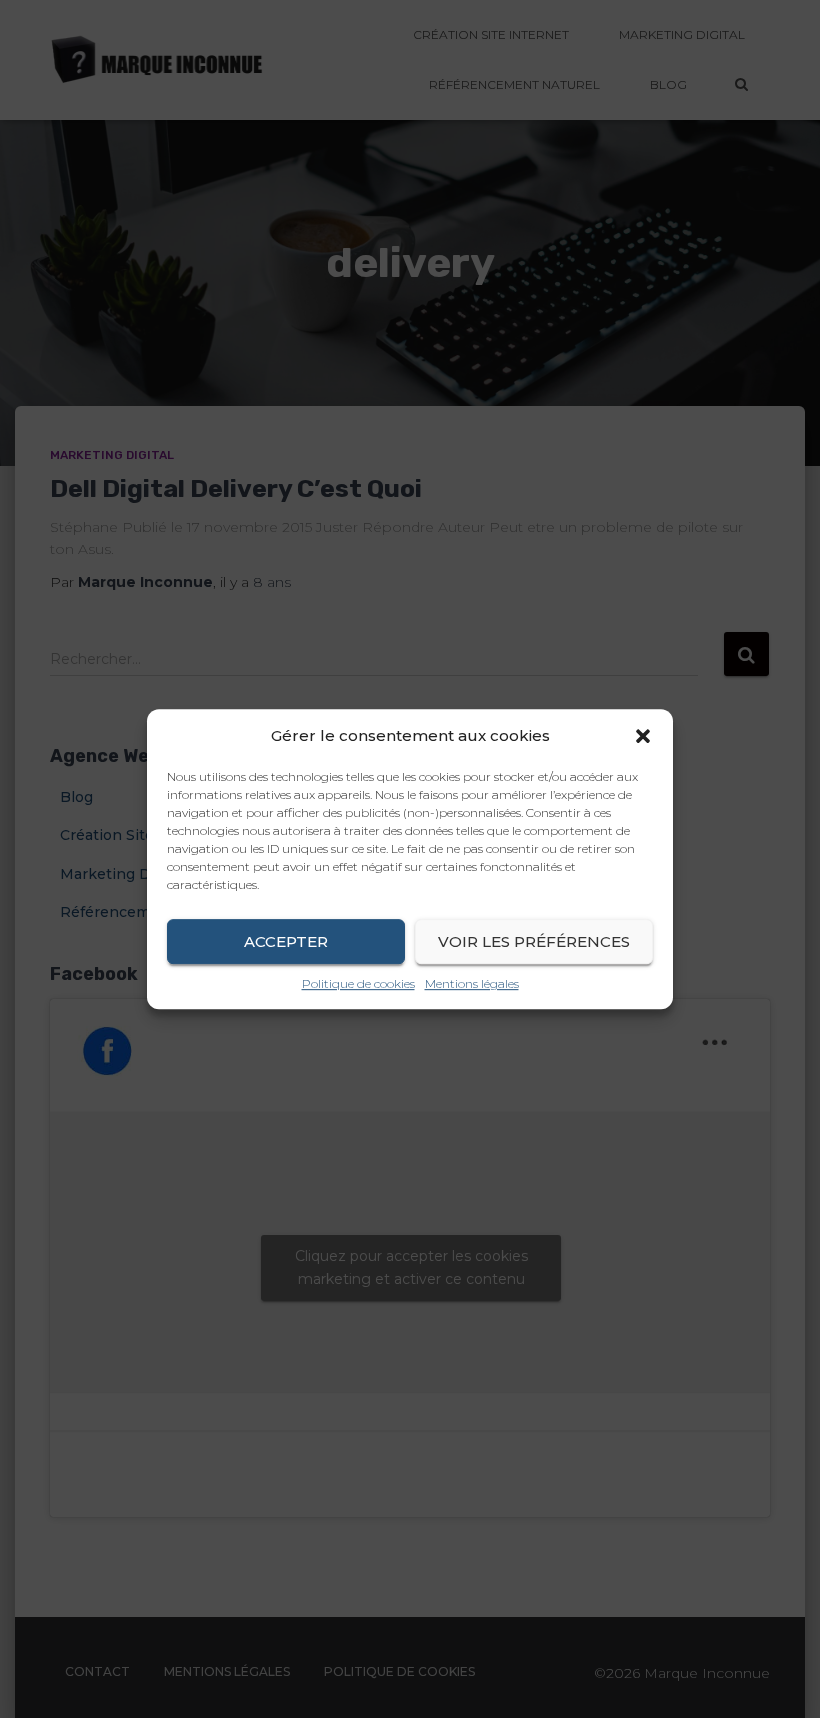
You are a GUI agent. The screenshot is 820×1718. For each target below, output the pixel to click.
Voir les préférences (534, 941)
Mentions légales (472, 983)
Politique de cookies (358, 983)
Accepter (286, 941)
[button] (643, 736)
